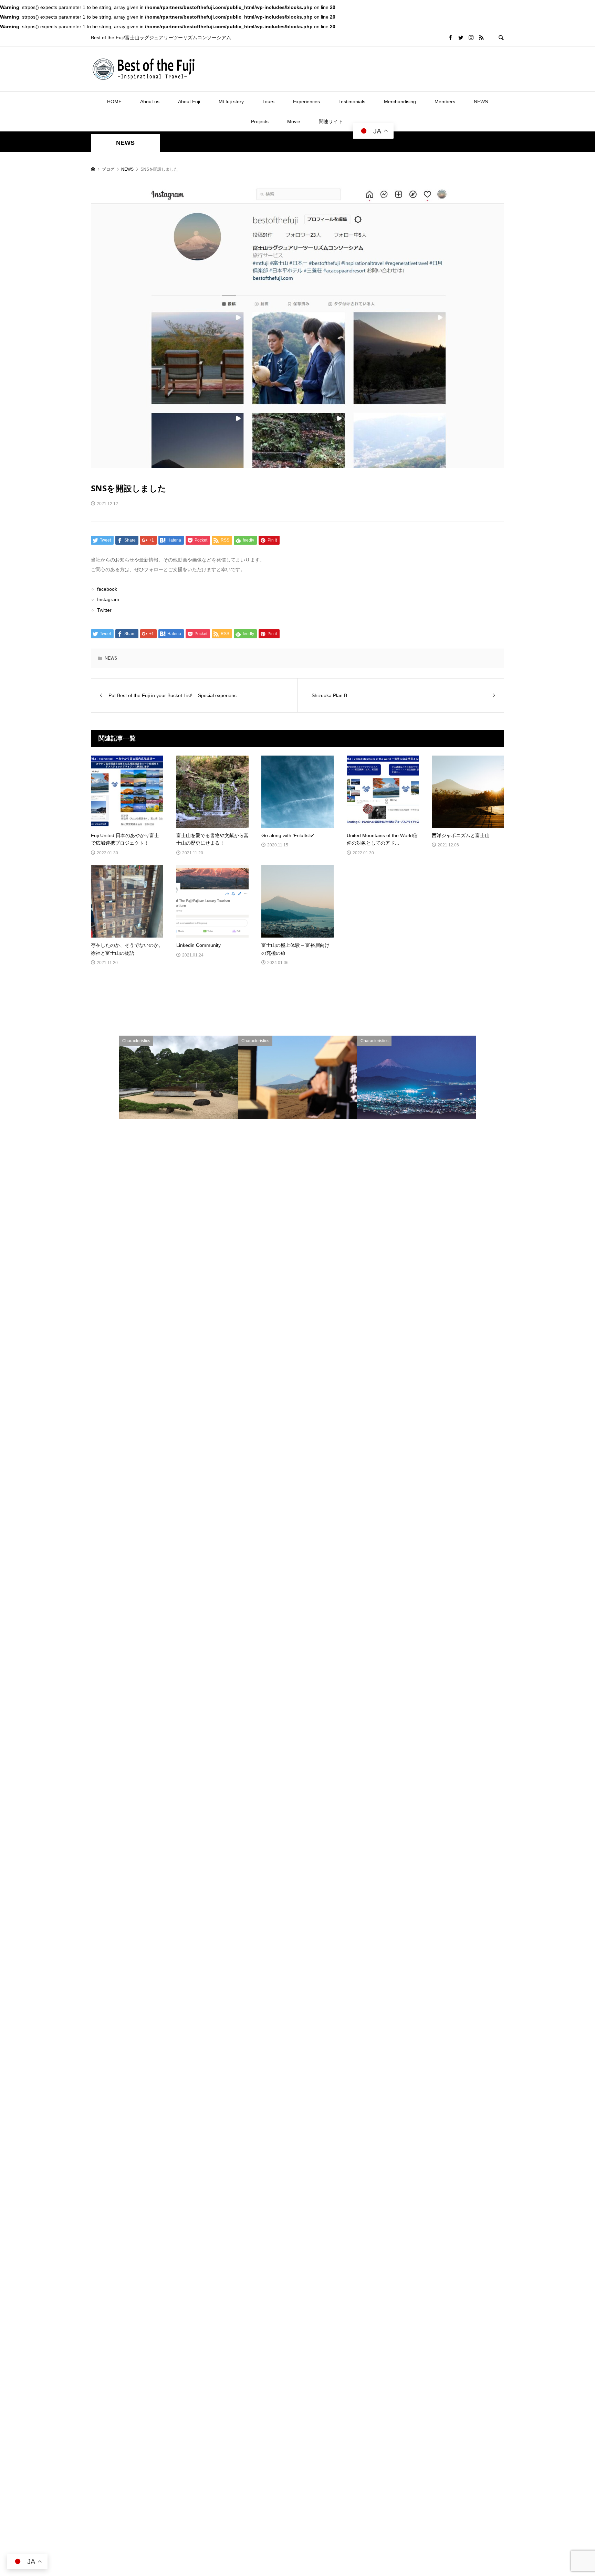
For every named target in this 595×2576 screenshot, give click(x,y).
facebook (107, 589)
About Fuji (189, 101)
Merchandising (400, 101)
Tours (268, 101)
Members (445, 101)
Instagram (108, 599)
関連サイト (331, 121)
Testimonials (352, 101)
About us (150, 101)
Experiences (306, 101)
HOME (114, 101)
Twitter (104, 610)
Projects (260, 121)
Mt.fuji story (231, 101)
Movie (294, 121)
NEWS (481, 101)
